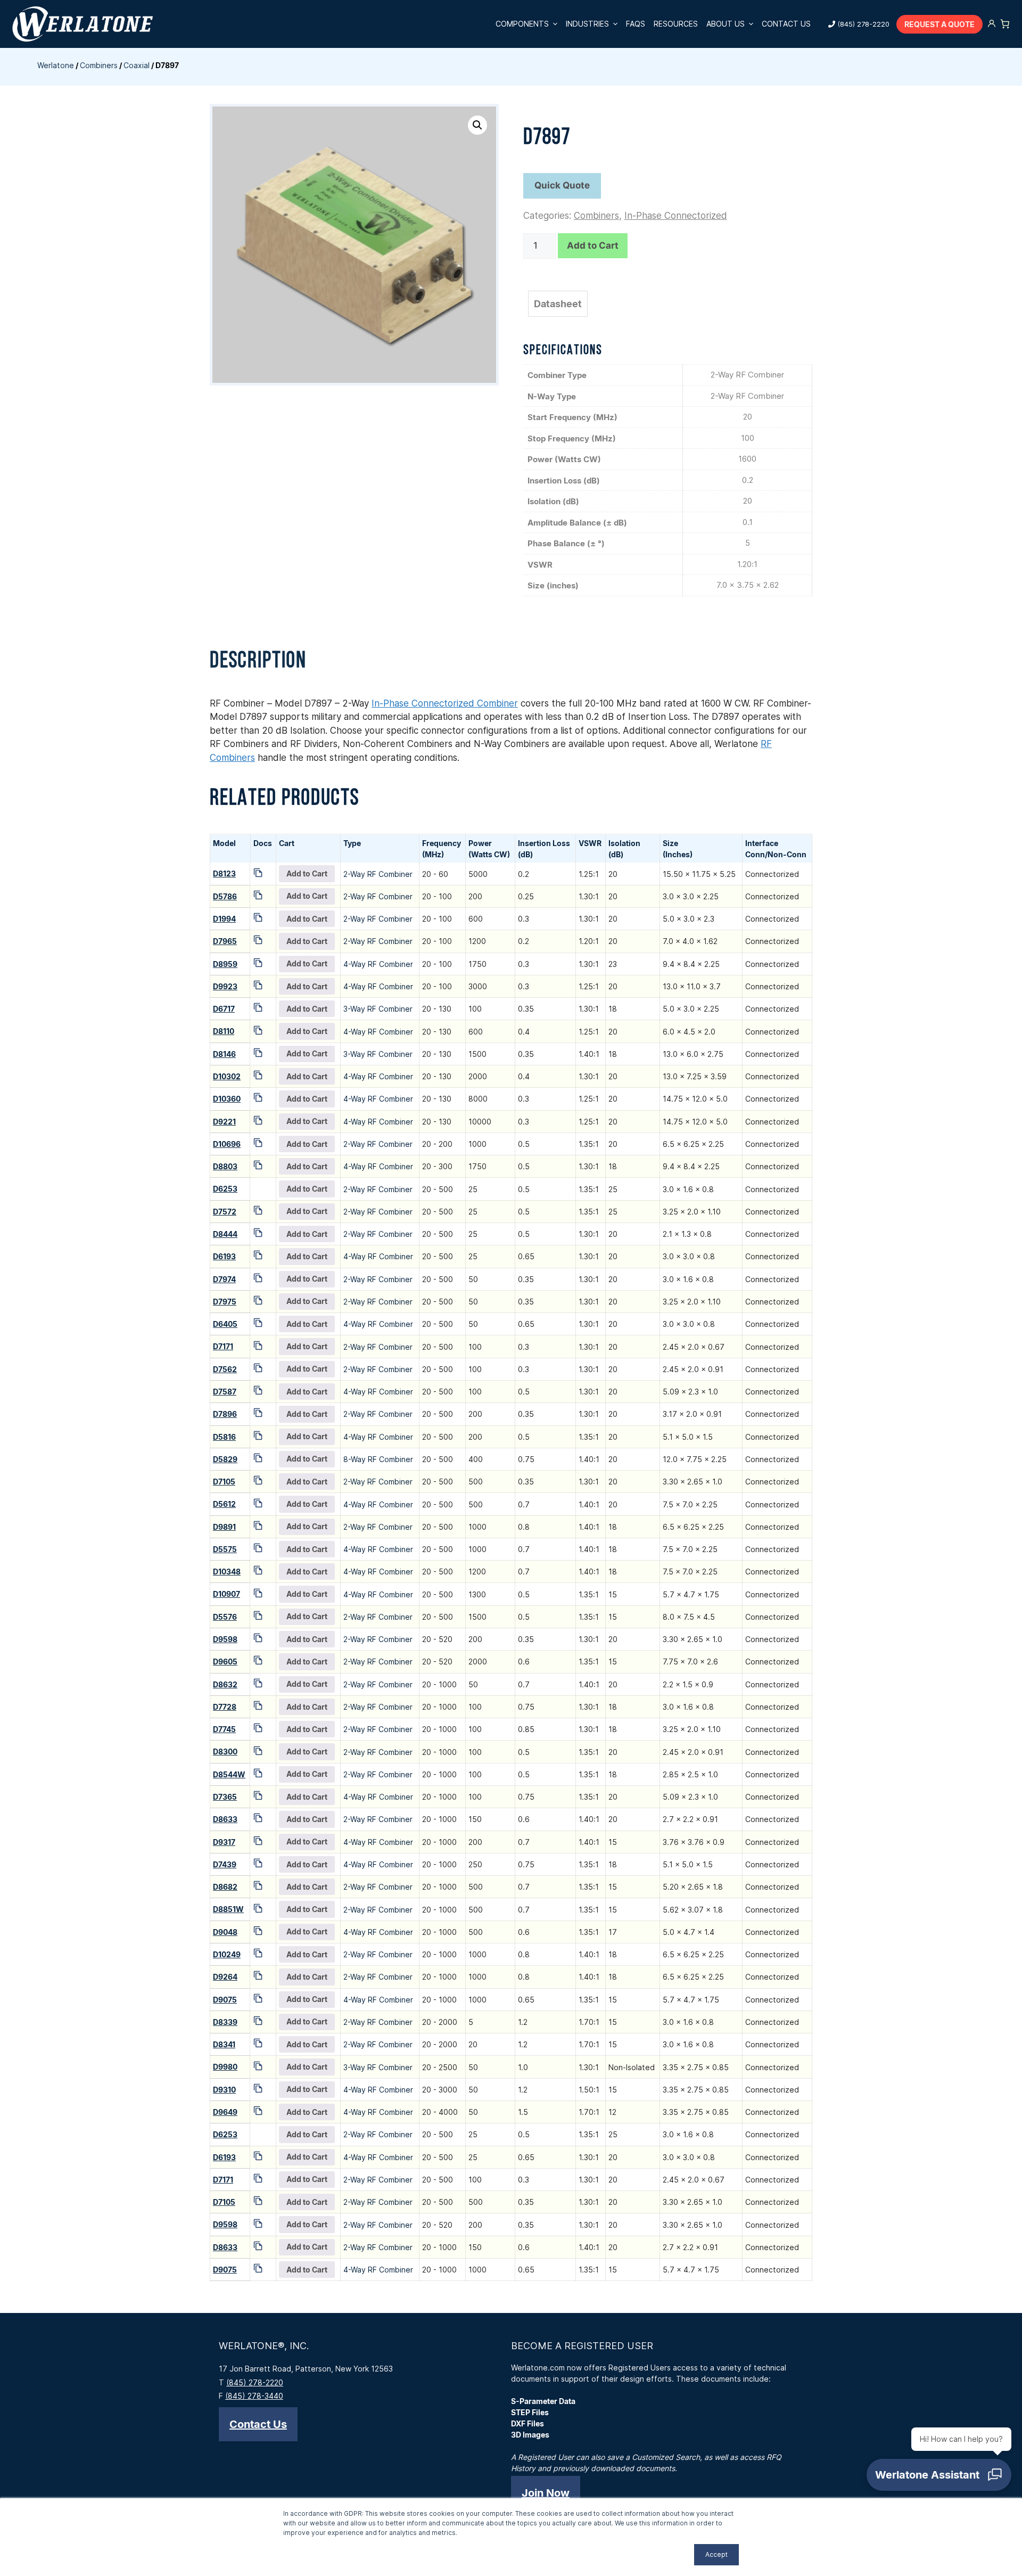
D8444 (225, 1234)
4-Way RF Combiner (378, 964)
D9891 (224, 1527)
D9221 (224, 1122)
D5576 (225, 1617)
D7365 (225, 1797)
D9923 (225, 986)
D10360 (227, 1099)
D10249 (227, 1954)
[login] (992, 24)
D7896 (225, 1414)
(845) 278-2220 (863, 24)
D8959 (225, 964)
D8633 (225, 1819)
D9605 (225, 1662)
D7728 (225, 1707)
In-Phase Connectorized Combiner (445, 703)
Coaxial (137, 65)
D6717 (224, 1009)
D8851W (228, 1909)
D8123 (224, 873)
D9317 (224, 1842)
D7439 (225, 1864)
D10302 (227, 1076)
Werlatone (56, 65)
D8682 (225, 1887)
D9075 (225, 2000)
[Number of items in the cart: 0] (1005, 24)
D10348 (227, 1572)
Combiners (99, 65)
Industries (587, 24)
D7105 (224, 1482)
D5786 (225, 896)
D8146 (224, 1054)
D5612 (224, 1504)
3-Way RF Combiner (378, 1009)
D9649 (225, 2112)
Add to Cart (593, 245)
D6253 (225, 1189)
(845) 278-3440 (254, 2396)
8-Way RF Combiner (378, 1459)
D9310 (224, 2090)
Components (522, 24)
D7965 (225, 941)
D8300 (225, 1751)
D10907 (226, 1594)
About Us (726, 24)
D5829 (225, 1459)
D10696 (227, 1144)
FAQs (636, 24)
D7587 (225, 1392)
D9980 (225, 2067)
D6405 (225, 1324)
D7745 (224, 1729)
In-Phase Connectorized (676, 216)
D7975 (225, 1302)
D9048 (225, 1932)
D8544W (229, 1774)
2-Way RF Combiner (378, 874)
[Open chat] (939, 2475)
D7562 (225, 1369)
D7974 (224, 1279)
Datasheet (558, 304)
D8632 (225, 1684)
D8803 (225, 1166)
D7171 (223, 1346)
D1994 (224, 919)
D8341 (224, 2044)
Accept (716, 2554)
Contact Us (786, 24)
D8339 (225, 2022)
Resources (676, 24)
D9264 (225, 1977)
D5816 (224, 1437)
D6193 (224, 1256)
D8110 (224, 1031)
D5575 (225, 1549)
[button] (477, 125)
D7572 (225, 1212)
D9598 (225, 1639)
